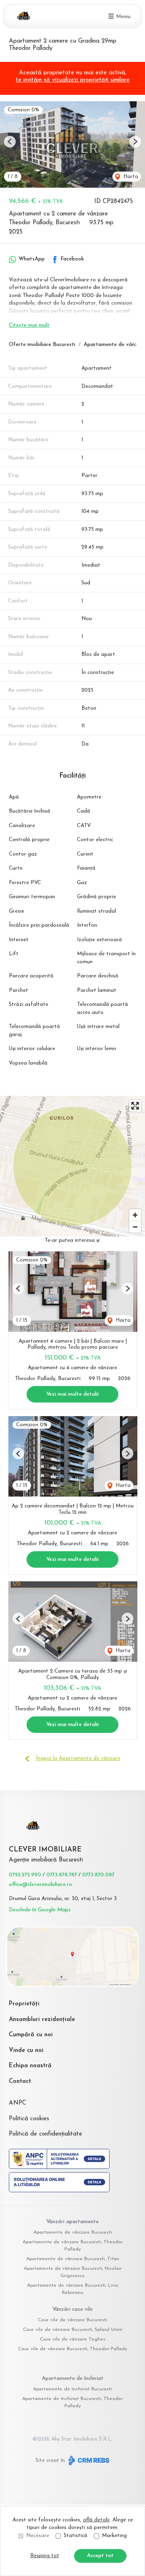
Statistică (76, 2536)
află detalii (96, 2520)
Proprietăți (24, 2004)
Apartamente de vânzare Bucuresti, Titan (73, 2259)
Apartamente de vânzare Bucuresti (73, 2232)
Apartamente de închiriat (73, 2378)
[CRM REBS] (88, 2460)
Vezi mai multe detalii (72, 1394)
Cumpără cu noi (31, 2035)
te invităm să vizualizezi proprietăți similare (73, 80)
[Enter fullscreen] (135, 1106)
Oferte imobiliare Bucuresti (42, 345)
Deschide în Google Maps (40, 1910)
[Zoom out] (135, 1227)
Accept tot (100, 2556)
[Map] (72, 1166)
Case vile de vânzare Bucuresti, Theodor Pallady (73, 2349)
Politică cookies (29, 2119)
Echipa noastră (30, 2066)
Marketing (114, 2536)
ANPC (18, 2103)
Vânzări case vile (72, 2309)
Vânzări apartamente (72, 2222)
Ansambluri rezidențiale (42, 2020)
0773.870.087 (98, 1875)
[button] (10, 142)
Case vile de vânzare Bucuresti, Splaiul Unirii (73, 2330)
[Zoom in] (135, 1215)
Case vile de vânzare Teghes (72, 2339)
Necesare (38, 2536)
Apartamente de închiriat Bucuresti (72, 2389)
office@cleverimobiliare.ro (40, 1885)
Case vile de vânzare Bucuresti (72, 2320)
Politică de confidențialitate (46, 2134)
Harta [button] (130, 177)
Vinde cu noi (26, 2051)
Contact (20, 2081)
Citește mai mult (29, 325)
